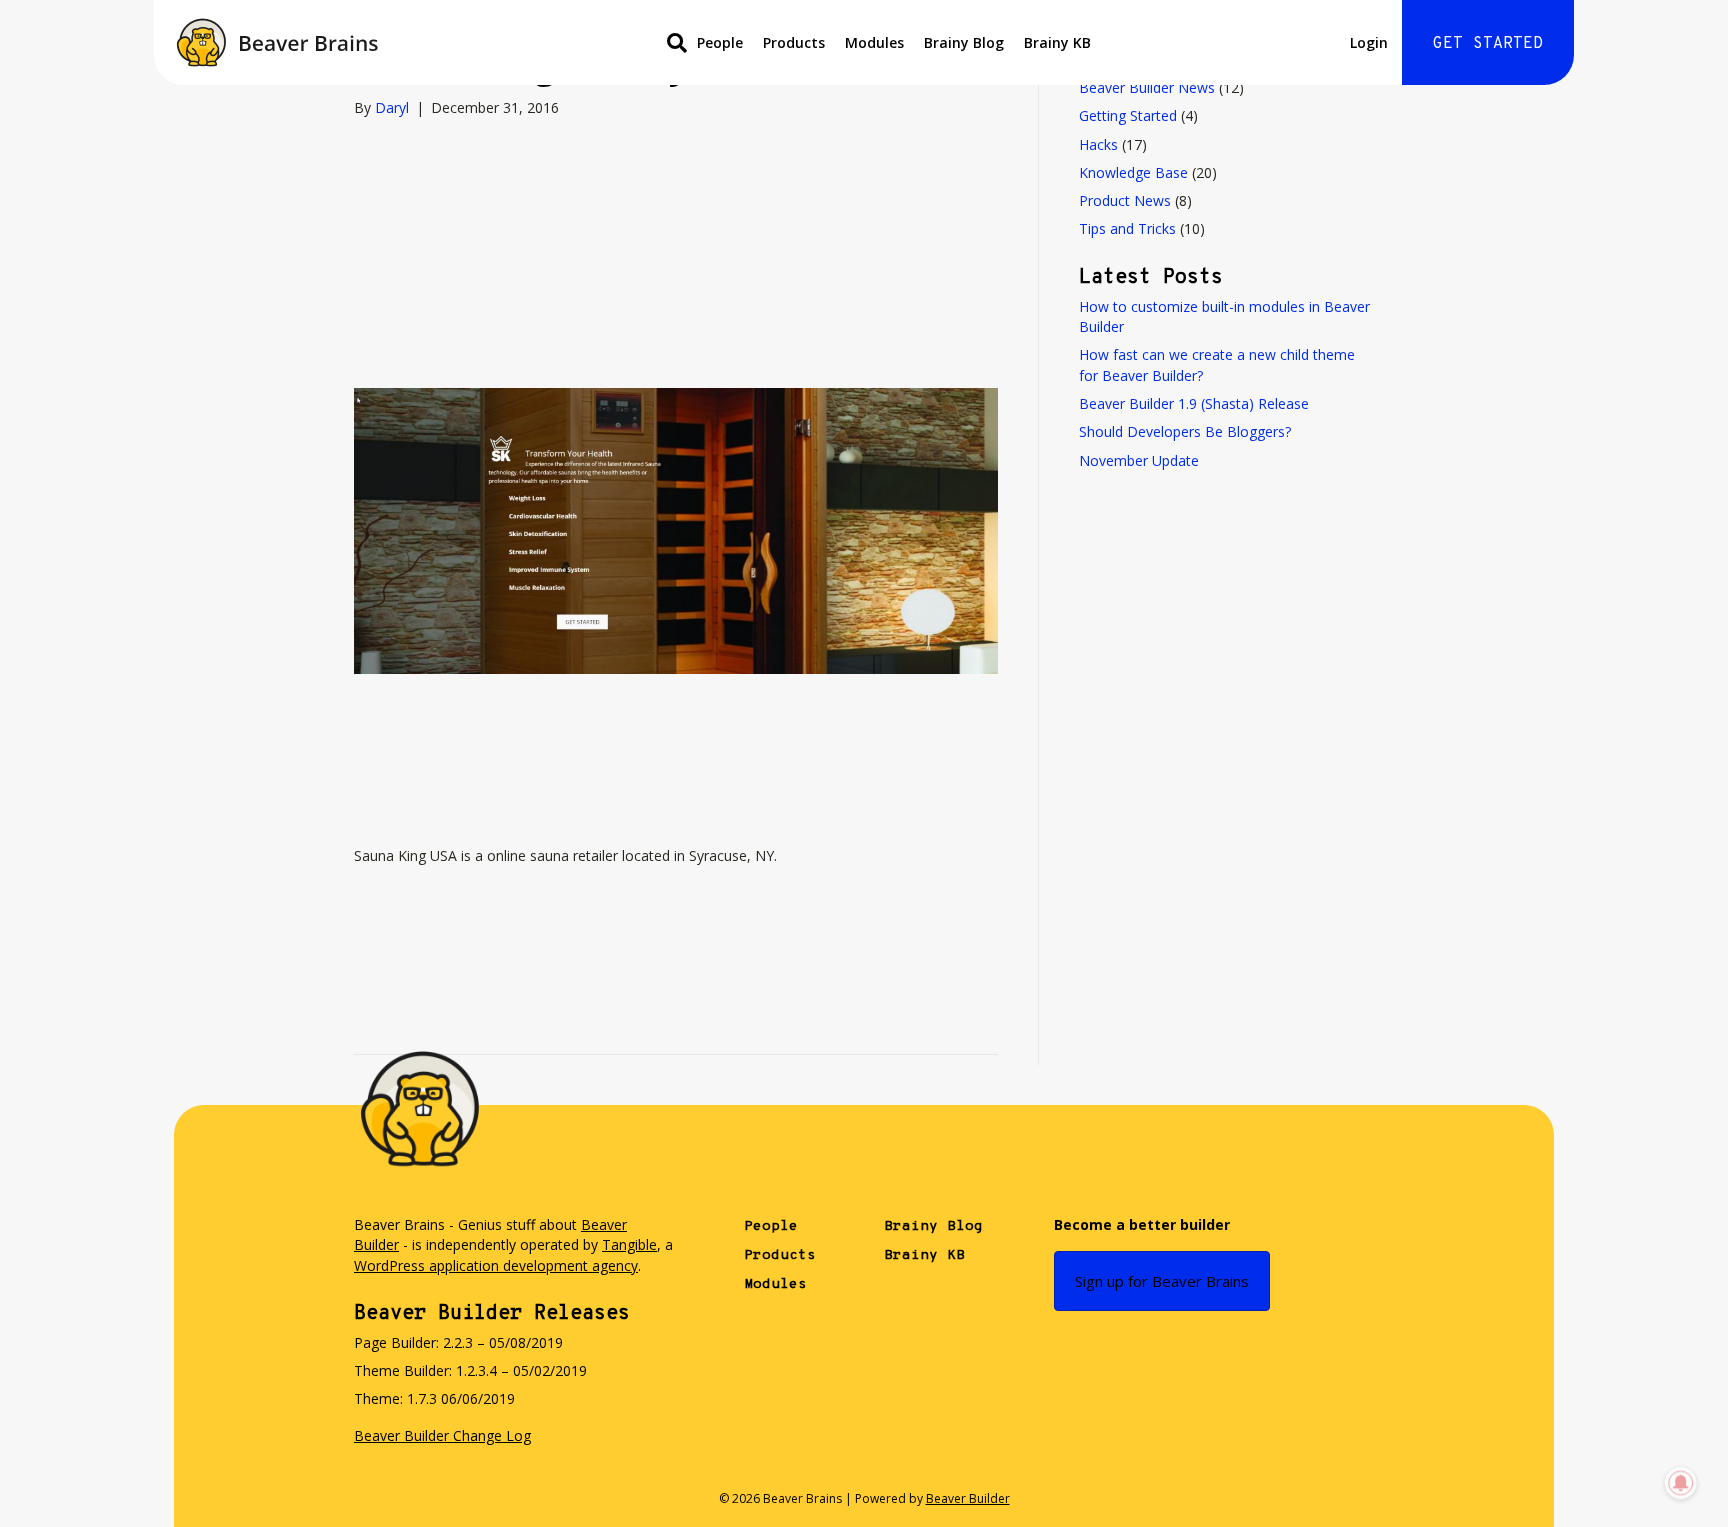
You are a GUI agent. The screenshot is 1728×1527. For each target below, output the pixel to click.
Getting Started (1128, 115)
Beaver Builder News (1147, 87)
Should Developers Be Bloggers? (1185, 431)
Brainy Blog (964, 42)
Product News (1125, 200)
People (720, 42)
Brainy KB (1057, 42)
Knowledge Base (1133, 172)
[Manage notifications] (1681, 1483)
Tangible (629, 1244)
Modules (874, 42)
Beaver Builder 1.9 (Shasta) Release (1194, 403)
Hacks (1098, 144)
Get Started (1488, 44)
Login (1369, 42)
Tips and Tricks (1127, 228)
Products (794, 42)
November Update (1139, 460)
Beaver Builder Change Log (442, 1435)
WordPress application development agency (496, 1265)
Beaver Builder (968, 1498)
